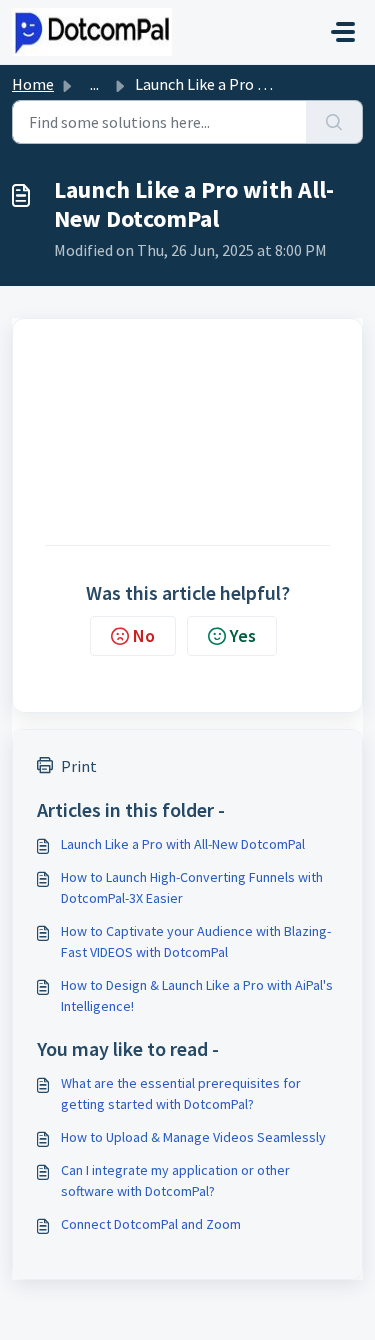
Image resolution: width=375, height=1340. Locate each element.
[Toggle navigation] (343, 32)
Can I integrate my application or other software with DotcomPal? (175, 1180)
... (94, 84)
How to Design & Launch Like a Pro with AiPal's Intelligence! (197, 995)
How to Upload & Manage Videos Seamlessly (193, 1137)
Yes (243, 635)
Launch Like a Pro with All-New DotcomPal (183, 844)
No (144, 635)
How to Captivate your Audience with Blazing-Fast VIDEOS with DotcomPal (196, 941)
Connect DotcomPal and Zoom (151, 1224)
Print (79, 766)
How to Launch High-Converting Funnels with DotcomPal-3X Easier (192, 887)
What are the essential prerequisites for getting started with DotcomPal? (181, 1093)
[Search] (334, 122)
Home (33, 84)
